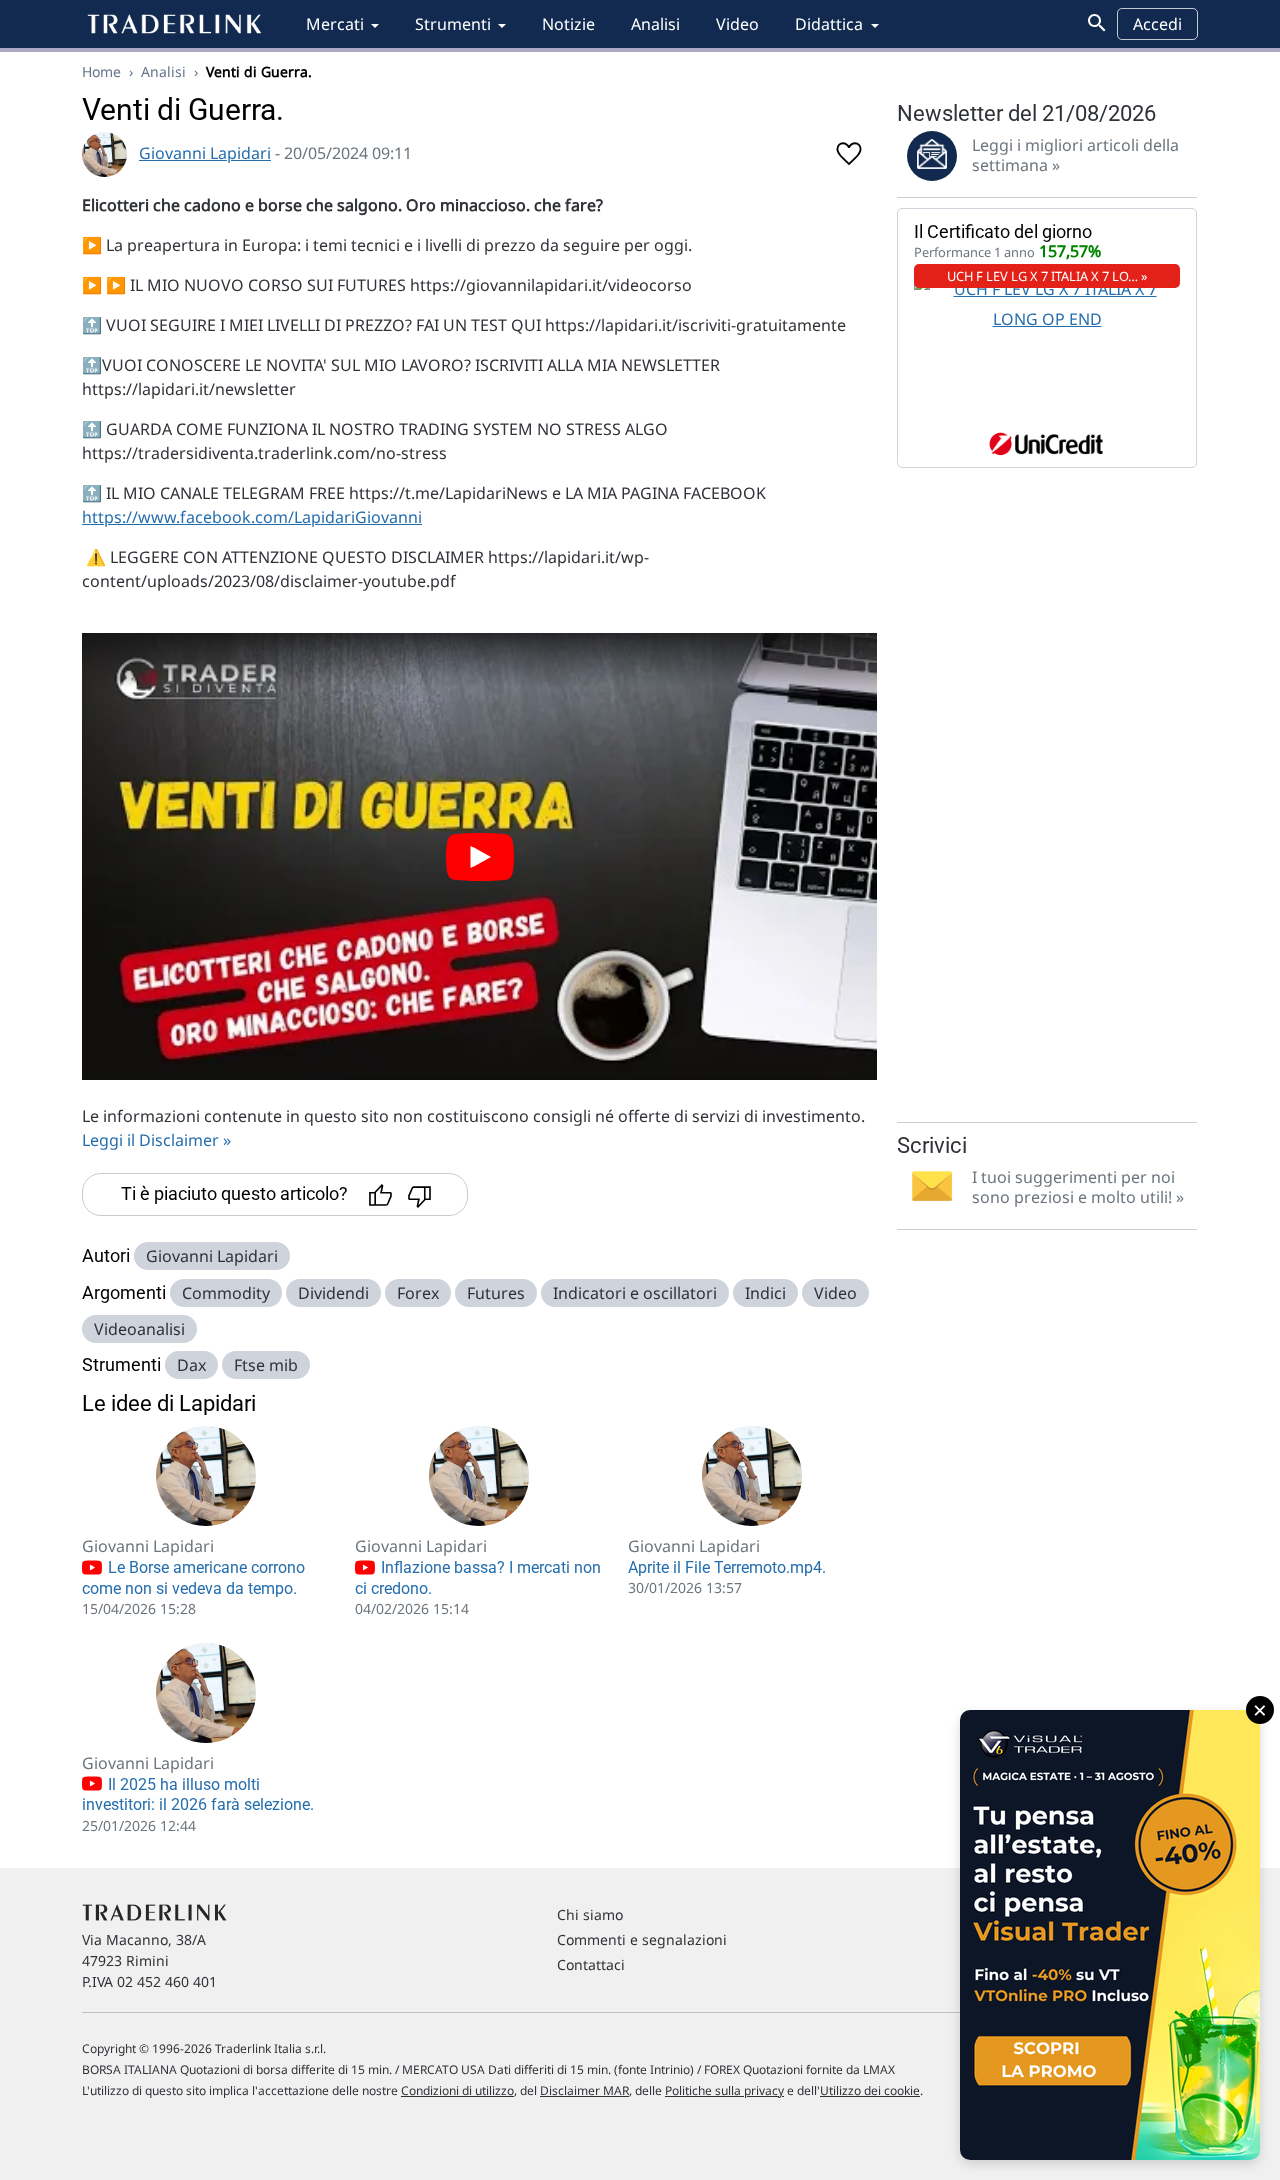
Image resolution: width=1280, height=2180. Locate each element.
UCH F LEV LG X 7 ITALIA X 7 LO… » (1047, 276)
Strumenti (453, 24)
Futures (496, 1293)
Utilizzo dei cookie (870, 2090)
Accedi (1157, 24)
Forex (418, 1293)
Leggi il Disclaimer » (156, 1140)
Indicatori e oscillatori (635, 1293)
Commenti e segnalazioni (642, 1939)
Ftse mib (266, 1365)
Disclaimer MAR (584, 2090)
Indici (765, 1293)
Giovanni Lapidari (205, 153)
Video (737, 24)
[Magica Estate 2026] (1110, 1935)
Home (101, 71)
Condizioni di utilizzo (457, 2090)
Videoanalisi (139, 1329)
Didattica (829, 24)
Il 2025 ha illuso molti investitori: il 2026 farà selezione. (198, 1795)
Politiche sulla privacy (724, 2090)
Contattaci (591, 1964)
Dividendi (333, 1293)
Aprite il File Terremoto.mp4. (727, 1567)
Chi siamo (590, 1914)
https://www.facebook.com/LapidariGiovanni (252, 517)
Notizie (568, 24)
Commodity (226, 1293)
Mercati (335, 24)
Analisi (655, 24)
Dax (191, 1365)
